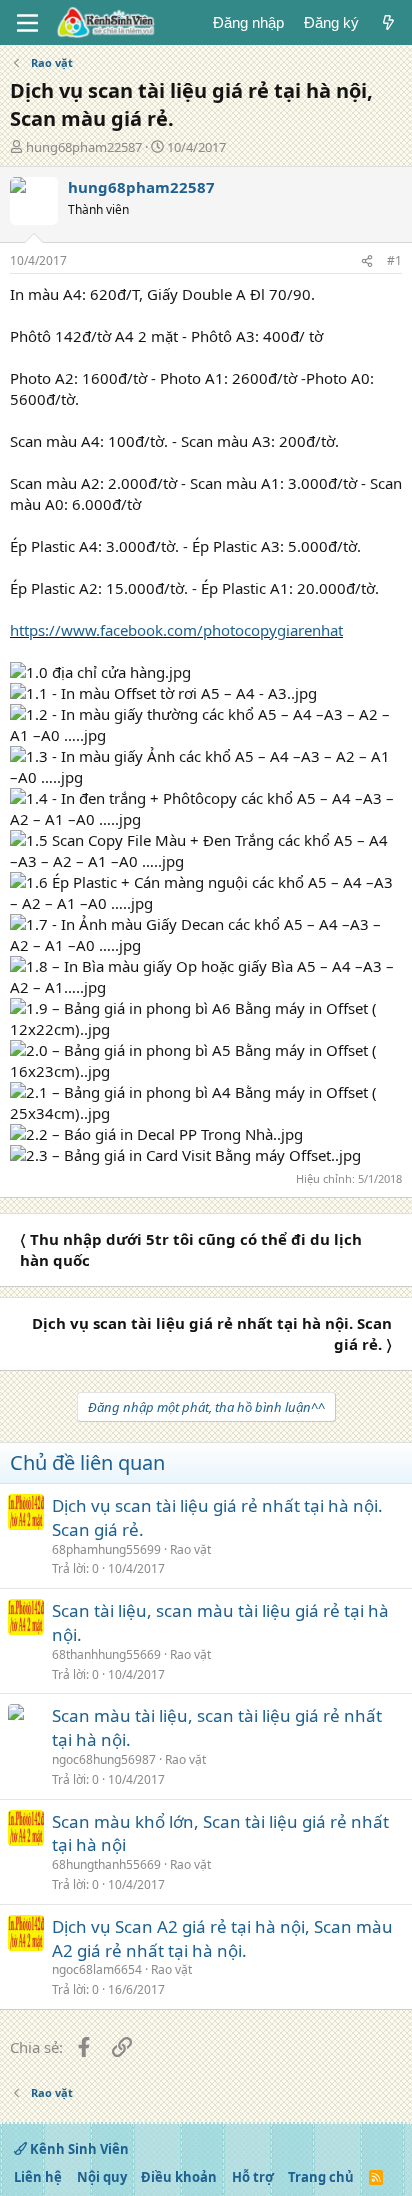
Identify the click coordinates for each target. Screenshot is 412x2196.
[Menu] (27, 23)
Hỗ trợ (253, 2177)
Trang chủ (321, 2177)
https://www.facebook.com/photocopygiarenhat (176, 630)
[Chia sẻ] (367, 261)
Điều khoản (179, 2177)
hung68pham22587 (84, 147)
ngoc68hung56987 (104, 1759)
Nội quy (102, 2177)
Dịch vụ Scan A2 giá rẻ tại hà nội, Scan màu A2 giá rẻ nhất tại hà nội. (222, 1938)
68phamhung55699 (106, 1549)
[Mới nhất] (388, 22)
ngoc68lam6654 (97, 1969)
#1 (394, 260)
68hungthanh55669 (106, 1864)
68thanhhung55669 (106, 1654)
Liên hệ (38, 2177)
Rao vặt (190, 1549)
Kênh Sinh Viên (78, 2149)
